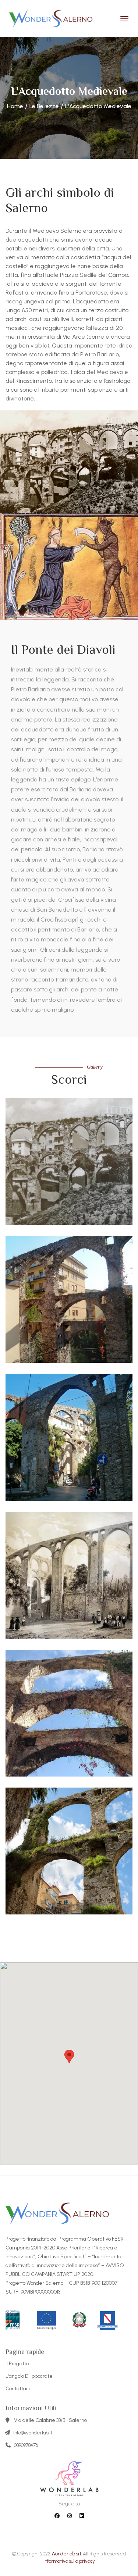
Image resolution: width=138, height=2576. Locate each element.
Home (15, 106)
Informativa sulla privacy (69, 2561)
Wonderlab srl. (67, 2554)
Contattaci (18, 2389)
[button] (69, 2057)
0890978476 (26, 2445)
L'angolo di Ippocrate (29, 2376)
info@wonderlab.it (33, 2433)
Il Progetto (17, 2364)
